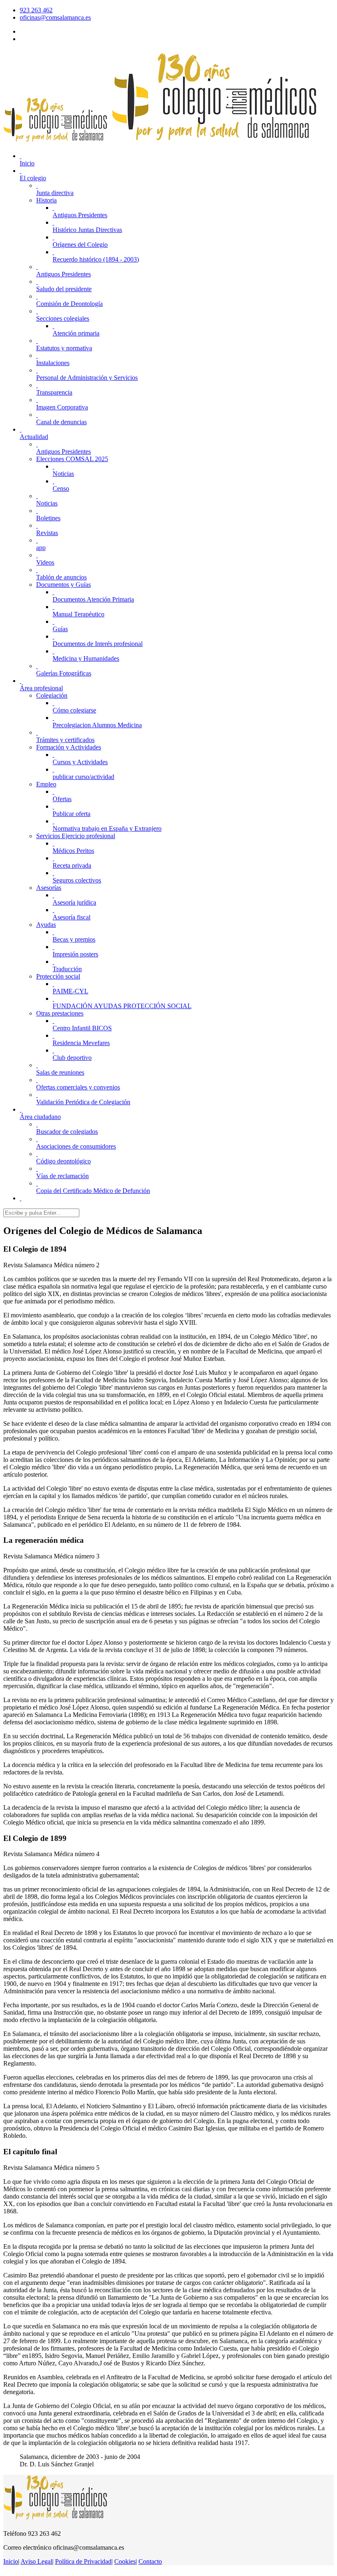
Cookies (125, 2561)
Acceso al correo (42, 31)
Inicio (11, 2561)
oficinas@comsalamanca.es (55, 17)
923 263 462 (36, 10)
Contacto (150, 2561)
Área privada (37, 39)
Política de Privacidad (83, 2561)
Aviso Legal (36, 2561)
